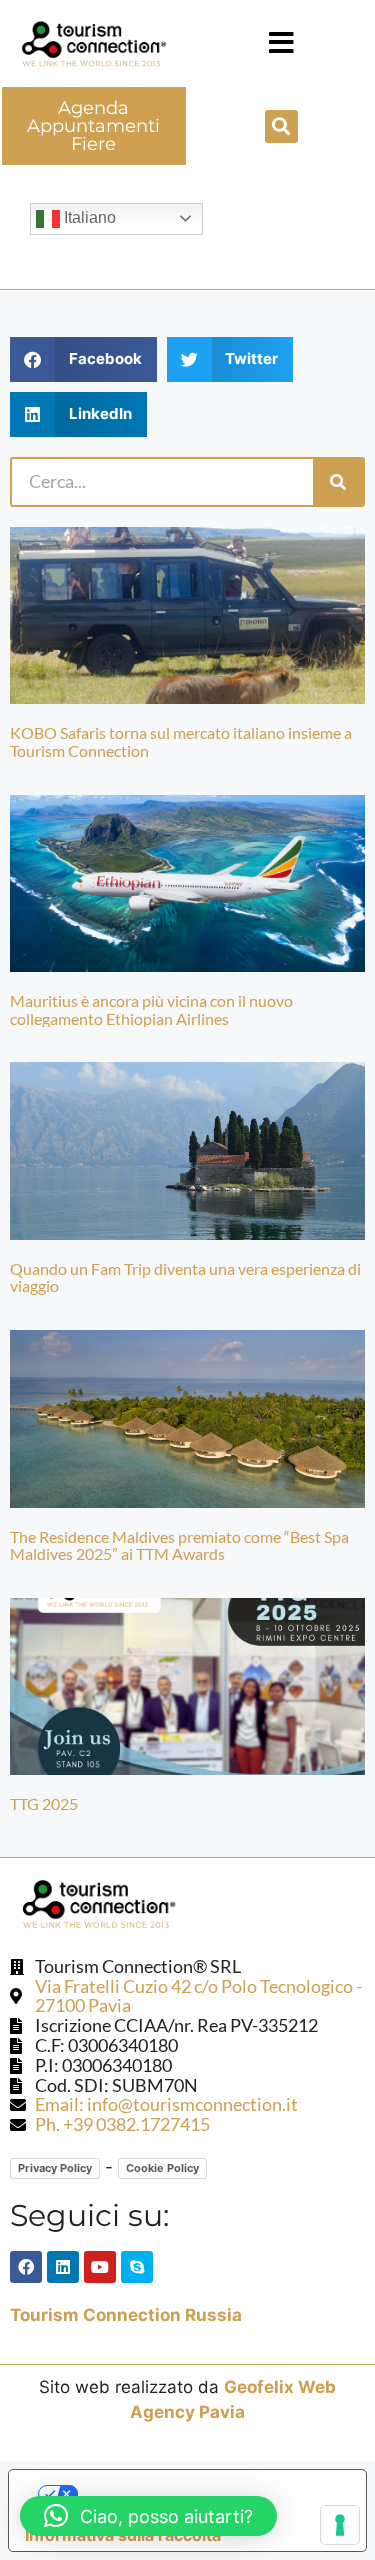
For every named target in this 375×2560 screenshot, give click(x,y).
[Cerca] (338, 482)
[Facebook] (26, 2267)
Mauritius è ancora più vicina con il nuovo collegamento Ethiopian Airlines (151, 1009)
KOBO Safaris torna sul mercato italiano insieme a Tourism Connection (181, 741)
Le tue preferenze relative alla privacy (207, 2494)
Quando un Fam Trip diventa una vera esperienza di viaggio (185, 1277)
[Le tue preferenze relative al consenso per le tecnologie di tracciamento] (340, 2525)
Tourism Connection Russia (126, 2315)
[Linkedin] (63, 2267)
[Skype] (137, 2267)
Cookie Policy (162, 2168)
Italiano (88, 217)
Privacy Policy (55, 2168)
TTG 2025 (44, 1803)
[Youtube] (100, 2267)
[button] (281, 43)
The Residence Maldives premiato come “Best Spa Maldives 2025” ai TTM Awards (179, 1545)
